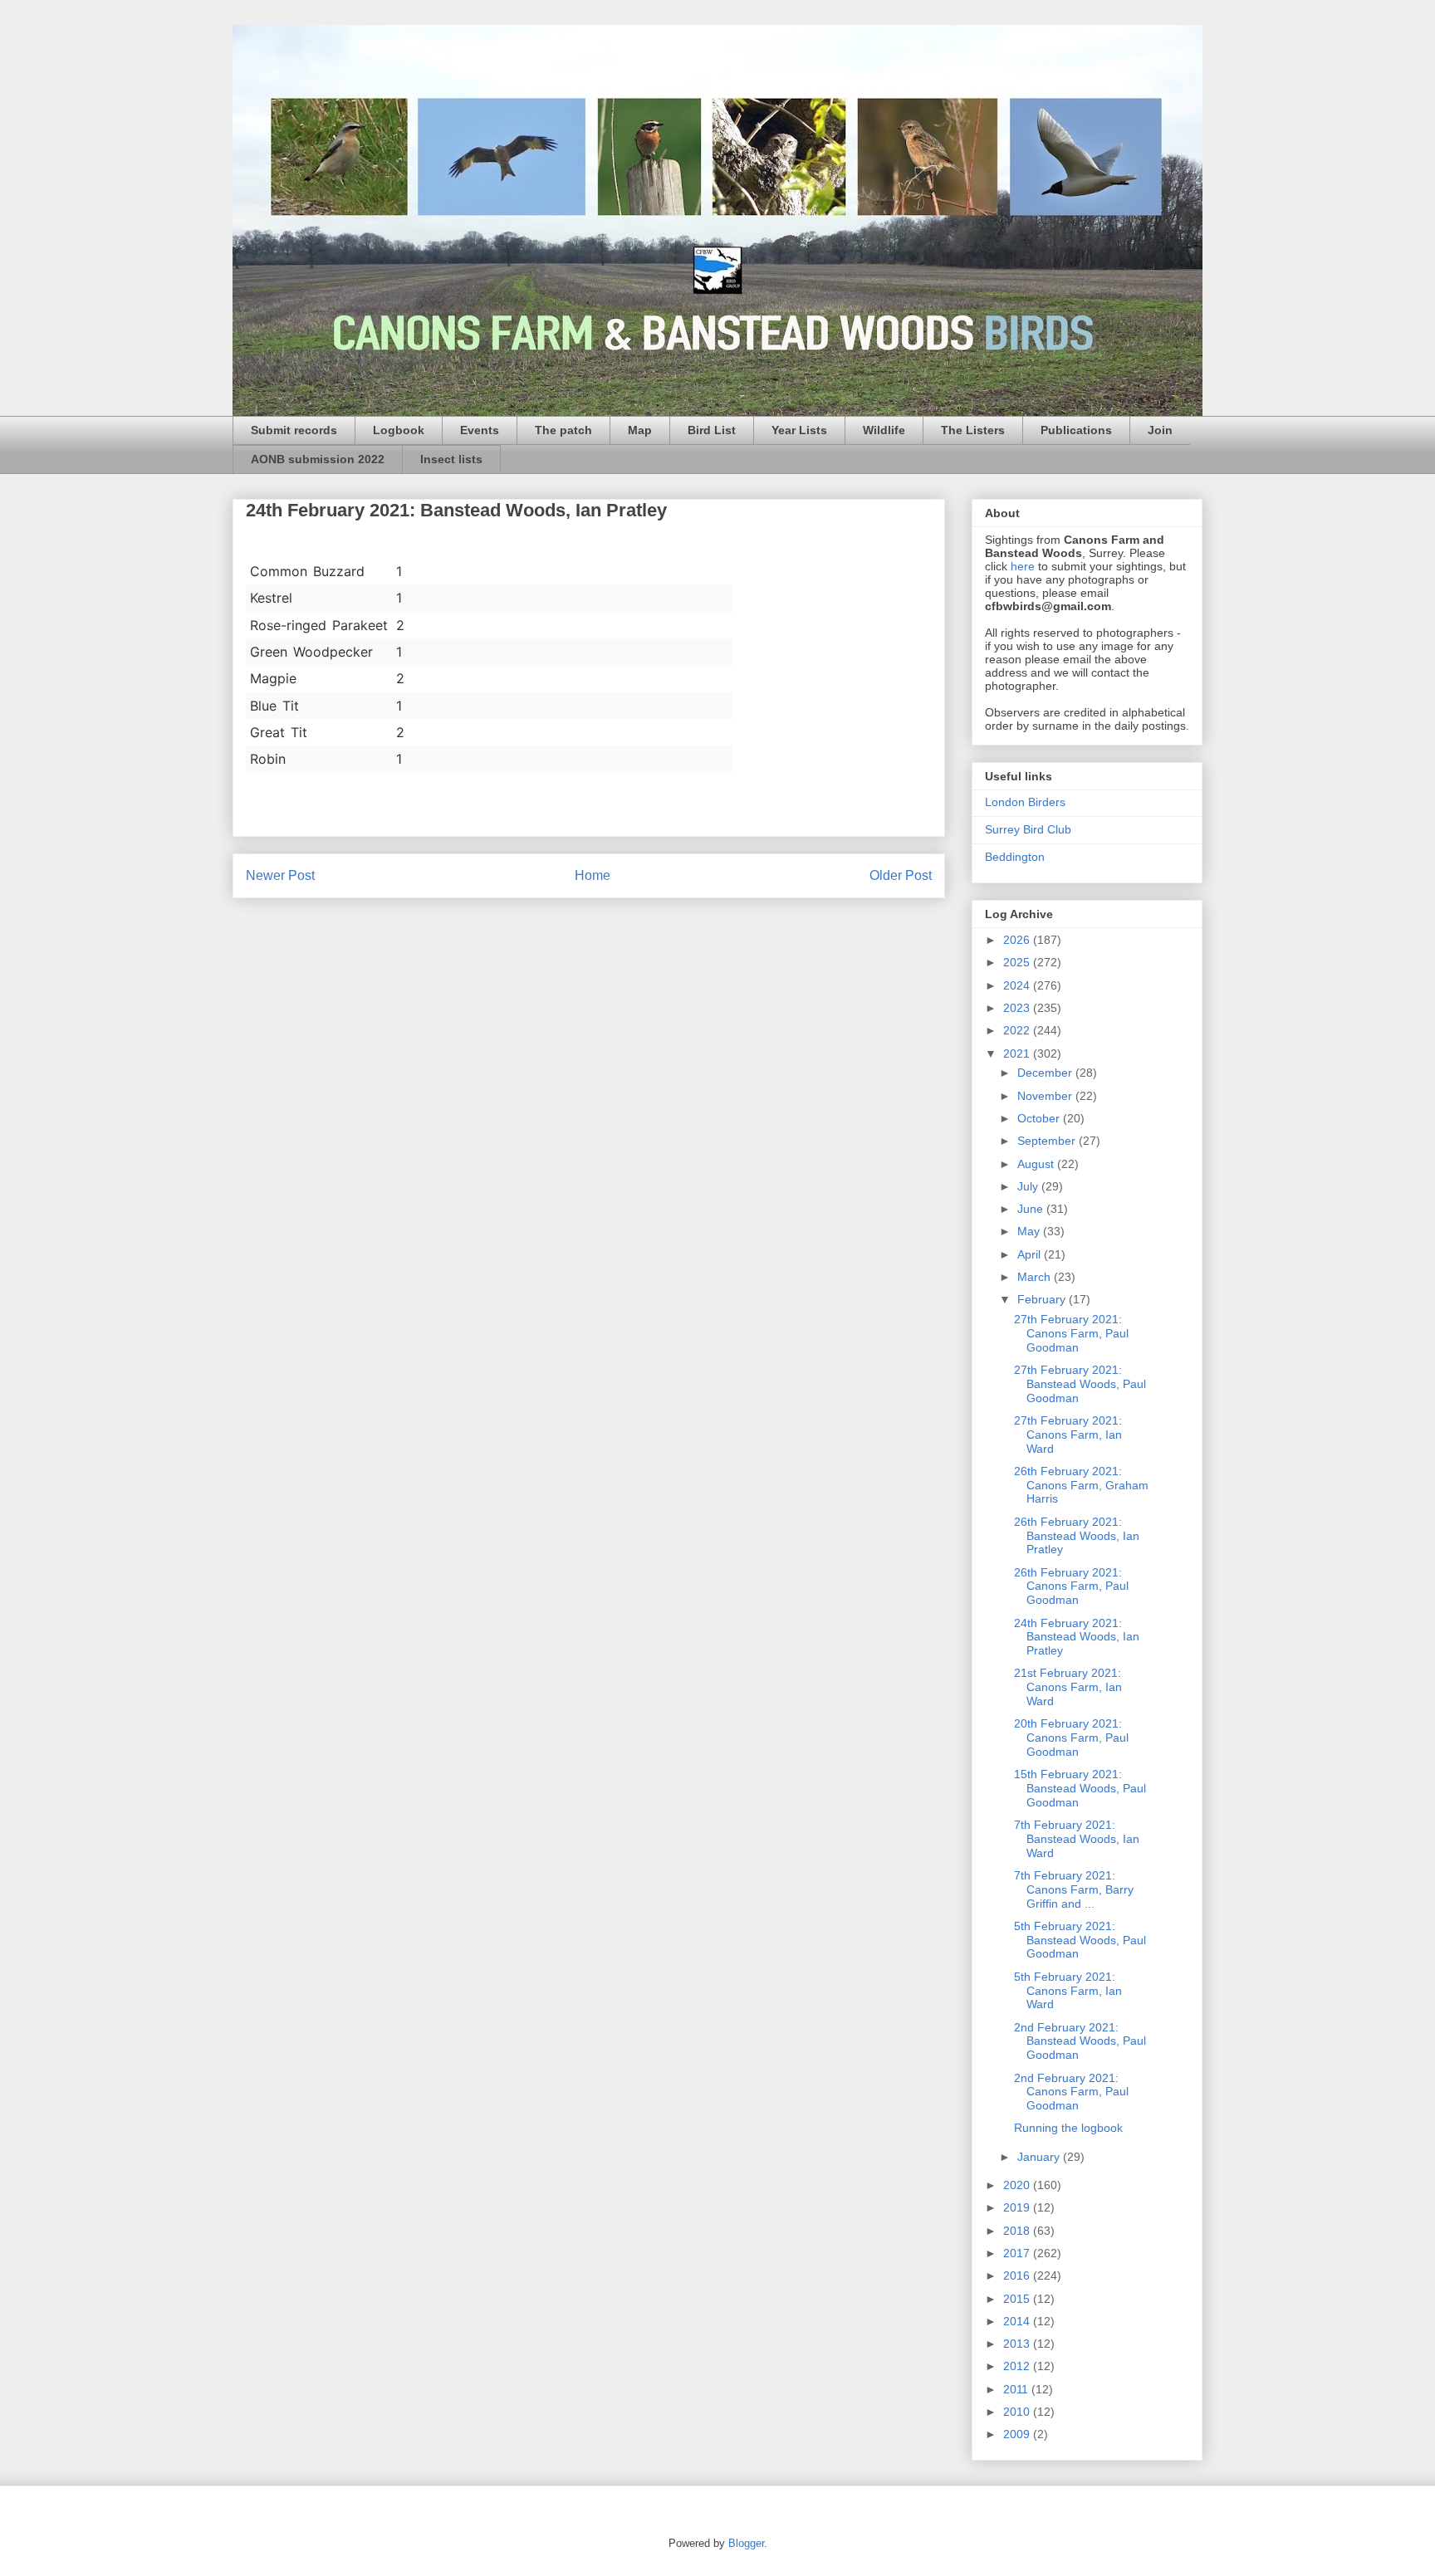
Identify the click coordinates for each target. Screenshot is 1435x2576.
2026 (1018, 940)
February (1043, 1299)
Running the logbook (1068, 2128)
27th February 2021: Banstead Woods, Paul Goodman (1080, 1384)
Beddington (1015, 857)
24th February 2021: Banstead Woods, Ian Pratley (1077, 1637)
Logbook (399, 430)
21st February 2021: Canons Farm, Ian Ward (1068, 1687)
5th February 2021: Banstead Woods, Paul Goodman (1080, 1940)
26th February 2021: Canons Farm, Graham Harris (1081, 1485)
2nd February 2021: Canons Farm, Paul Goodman (1071, 2092)
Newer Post (280, 875)
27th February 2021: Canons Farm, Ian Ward (1068, 1435)
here (1023, 566)
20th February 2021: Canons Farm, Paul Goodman (1071, 1738)
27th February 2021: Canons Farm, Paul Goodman (1071, 1333)
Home (593, 875)
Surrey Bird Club (1028, 829)
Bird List (712, 430)
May (1030, 1231)
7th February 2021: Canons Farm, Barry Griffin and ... (1074, 1889)
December (1046, 1073)
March (1036, 1277)
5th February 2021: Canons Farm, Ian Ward (1068, 1991)
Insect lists (451, 459)
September (1048, 1141)
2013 (1018, 2344)
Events (480, 430)
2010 (1018, 2412)
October (1040, 1118)
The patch (563, 430)
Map (640, 430)
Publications (1076, 430)
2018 (1018, 2231)
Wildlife (884, 430)
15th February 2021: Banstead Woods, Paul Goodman (1080, 1788)
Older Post (901, 875)
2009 (1018, 2434)
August (1037, 1164)
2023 (1018, 1008)
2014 (1018, 2321)
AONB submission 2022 (318, 459)
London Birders (1025, 802)
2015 (1018, 2299)
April (1031, 1254)
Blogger (746, 2543)
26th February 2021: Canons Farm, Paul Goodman (1071, 1586)
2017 (1018, 2253)
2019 (1018, 2207)
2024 (1018, 985)
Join (1160, 430)
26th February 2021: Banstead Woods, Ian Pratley (1077, 1536)
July (1029, 1186)
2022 (1018, 1030)
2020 (1018, 2185)
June (1032, 1209)
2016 (1018, 2275)
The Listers (973, 430)
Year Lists (799, 430)
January (1040, 2157)
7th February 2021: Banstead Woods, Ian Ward (1077, 1839)
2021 (1018, 1053)
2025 (1018, 962)
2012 (1018, 2366)
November (1046, 1096)
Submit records (294, 430)
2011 (1017, 2389)
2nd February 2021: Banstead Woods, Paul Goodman (1080, 2041)
